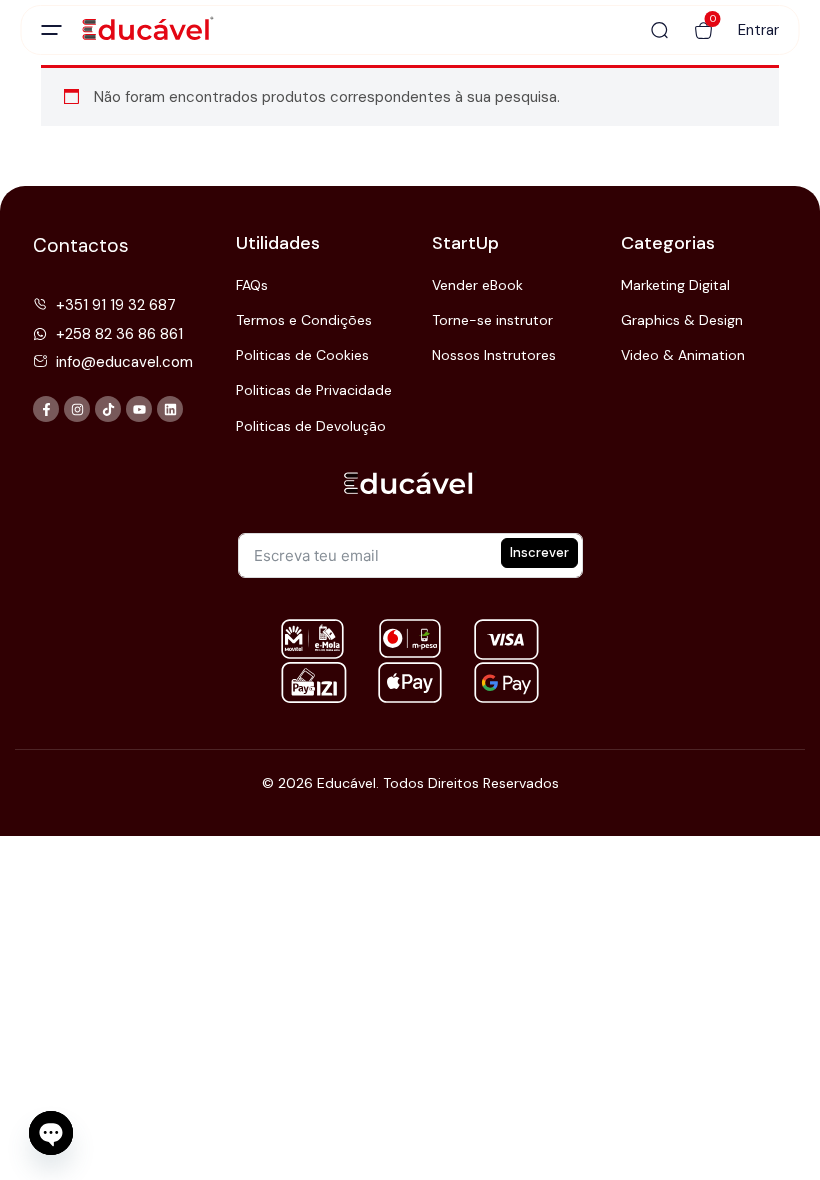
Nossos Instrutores (494, 355)
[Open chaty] (51, 1133)
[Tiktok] (108, 409)
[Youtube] (139, 409)
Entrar (758, 30)
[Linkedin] (170, 409)
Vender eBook (477, 285)
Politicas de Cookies (302, 355)
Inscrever (539, 552)
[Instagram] (77, 409)
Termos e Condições (304, 320)
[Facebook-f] (46, 409)
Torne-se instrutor (492, 320)
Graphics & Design (682, 320)
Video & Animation (683, 355)
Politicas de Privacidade (314, 390)
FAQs (252, 285)
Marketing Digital (675, 285)
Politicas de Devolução (311, 426)
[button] (704, 30)
